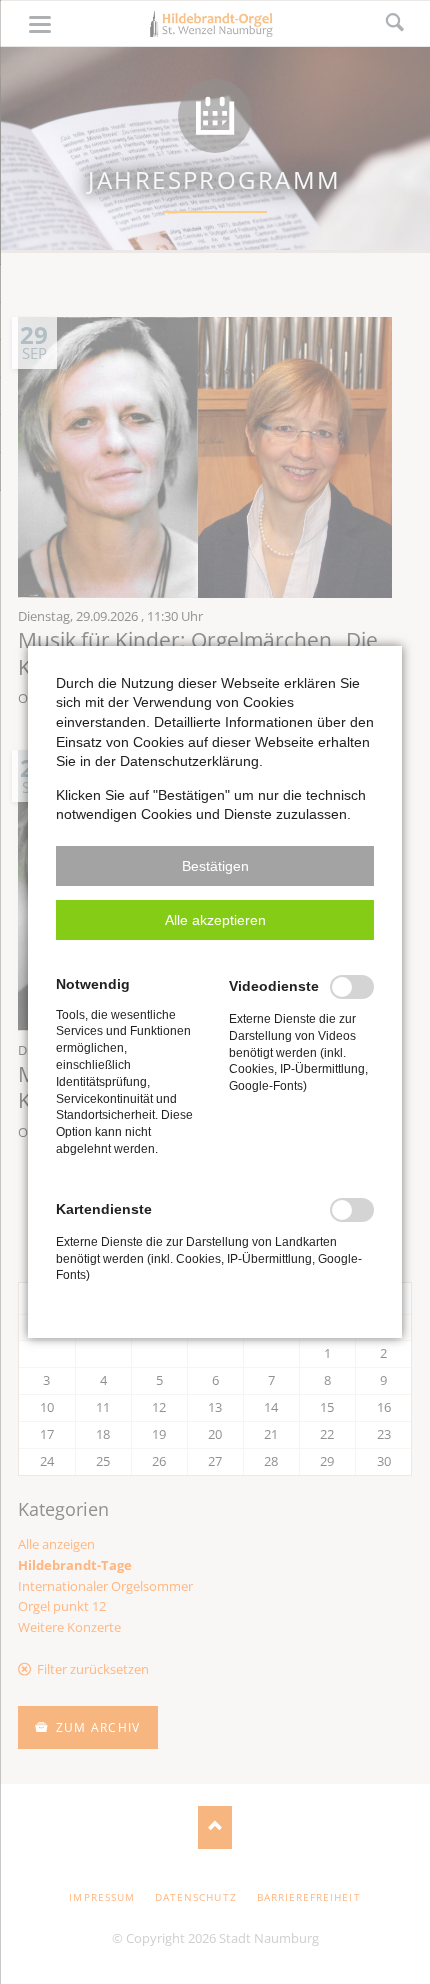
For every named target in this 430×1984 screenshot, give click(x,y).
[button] (215, 866)
